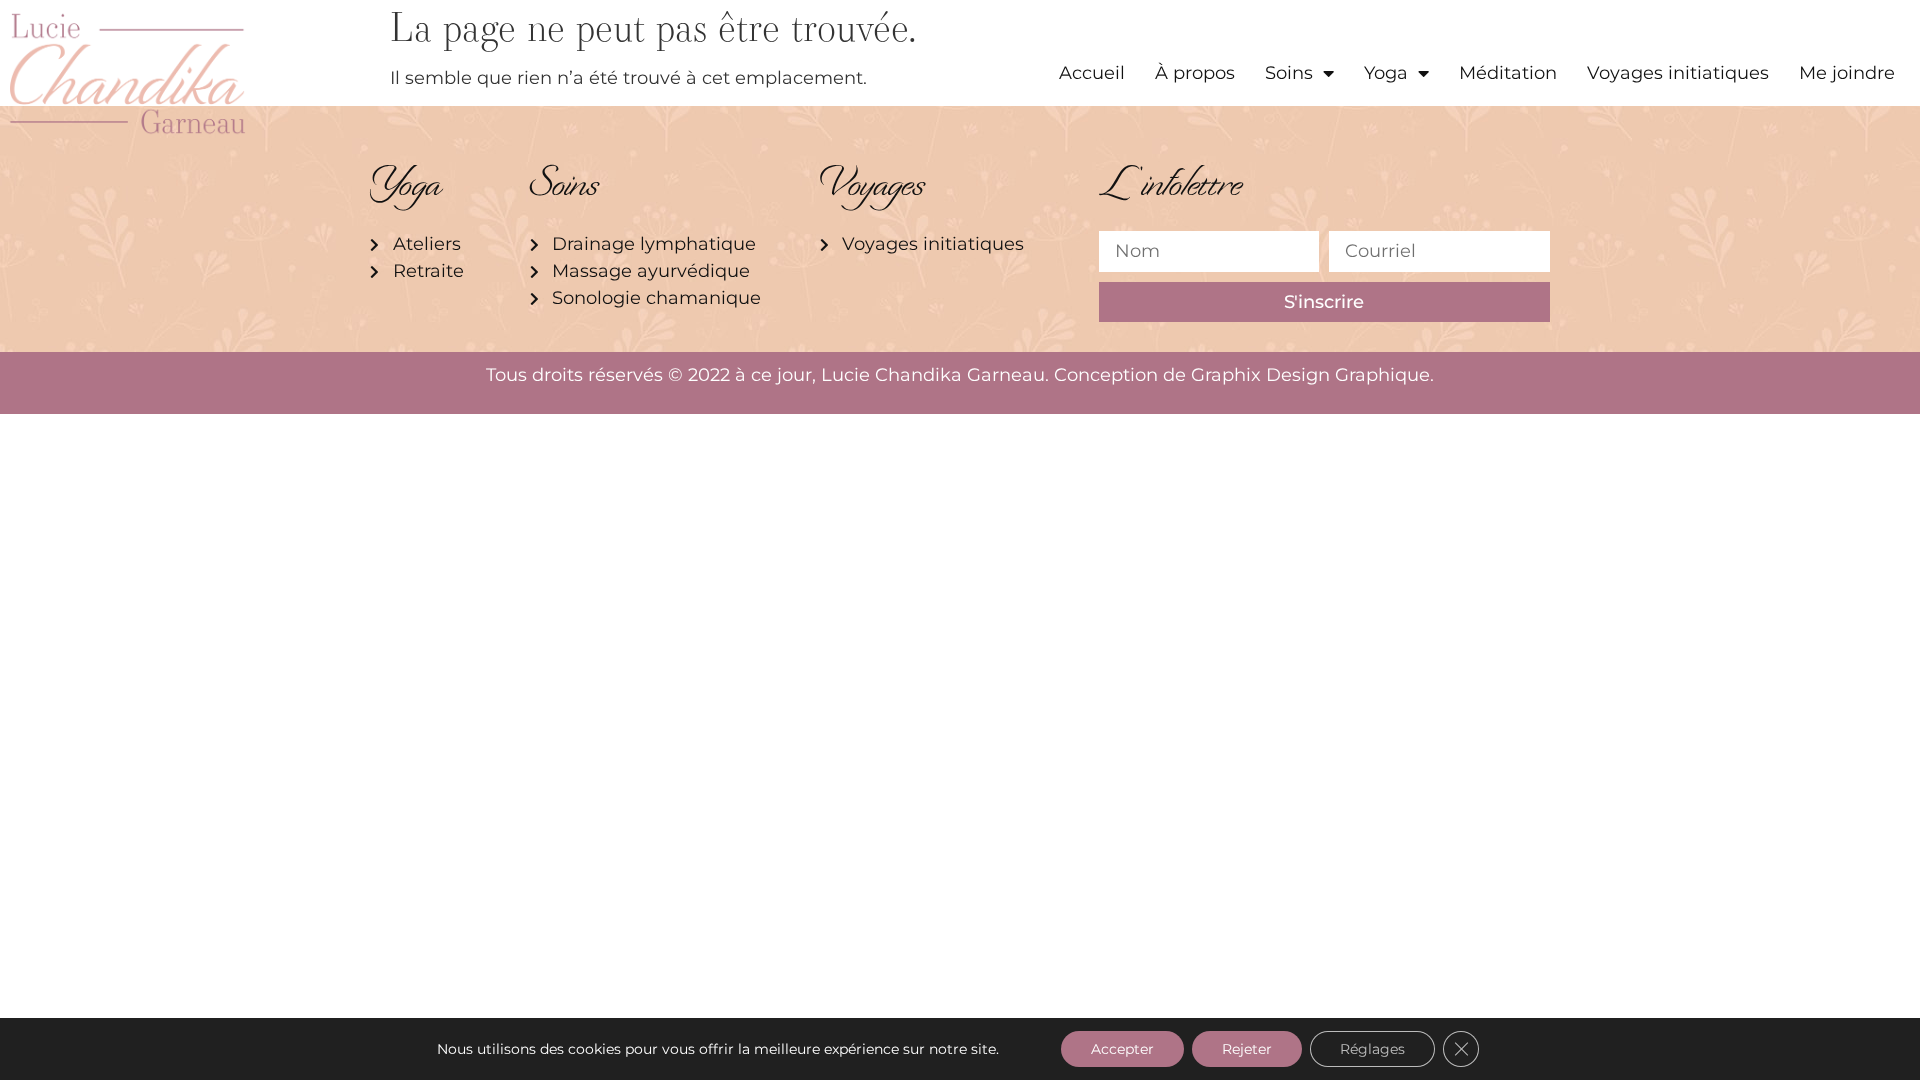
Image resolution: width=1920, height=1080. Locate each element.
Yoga (1386, 73)
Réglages (1372, 1049)
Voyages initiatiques (1678, 73)
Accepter (1122, 1049)
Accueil (1092, 73)
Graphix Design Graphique (1310, 375)
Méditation (1508, 73)
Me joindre (1847, 73)
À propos (1195, 73)
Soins (1289, 73)
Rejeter (1247, 1049)
